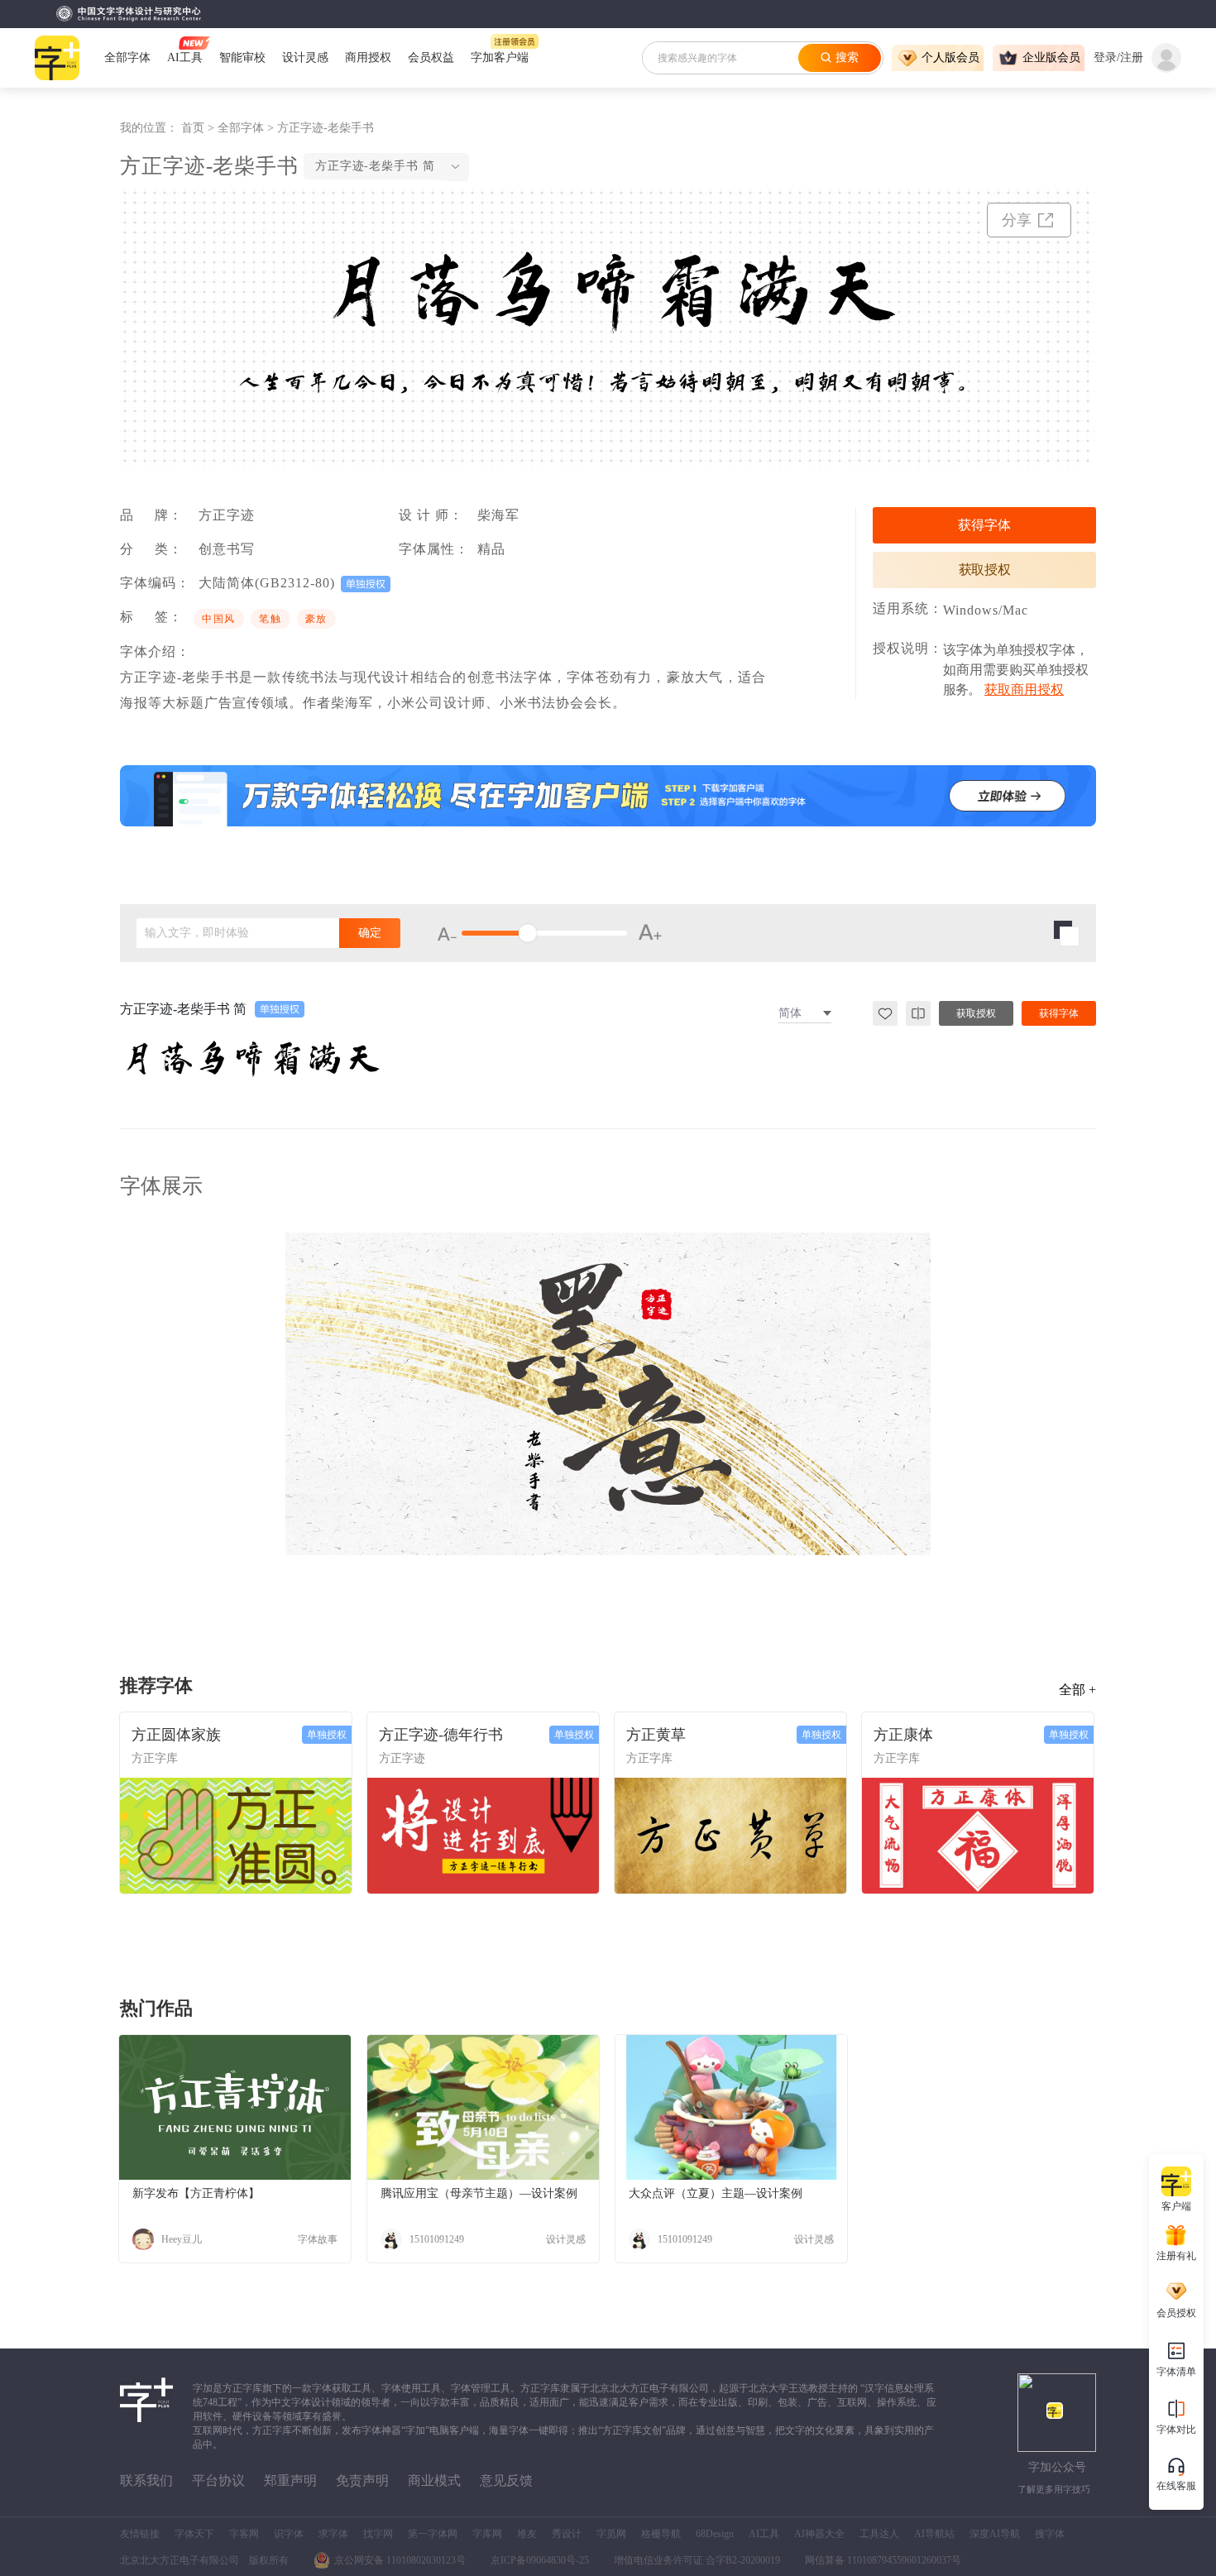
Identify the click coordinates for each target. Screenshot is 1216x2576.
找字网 (378, 2534)
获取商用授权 (1024, 689)
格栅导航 (661, 2534)
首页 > (199, 128)
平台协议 (218, 2480)
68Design (715, 2534)
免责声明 (362, 2480)
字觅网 (611, 2534)
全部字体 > (247, 128)
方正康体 (903, 1735)
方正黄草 (656, 1735)
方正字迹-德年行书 (441, 1735)
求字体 (333, 2534)
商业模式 (434, 2480)
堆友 (527, 2534)
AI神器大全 (819, 2534)
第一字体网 (433, 2534)
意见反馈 (506, 2480)
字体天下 (194, 2534)
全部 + (1077, 1690)
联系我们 (146, 2480)
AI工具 (764, 2534)
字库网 (487, 2534)
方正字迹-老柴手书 (326, 128)
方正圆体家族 (176, 1735)
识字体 (289, 2534)
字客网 (244, 2534)
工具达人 (879, 2534)
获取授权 (985, 570)
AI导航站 (934, 2534)
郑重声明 (290, 2480)
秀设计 (567, 2534)
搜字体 (1050, 2534)
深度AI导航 (995, 2534)
